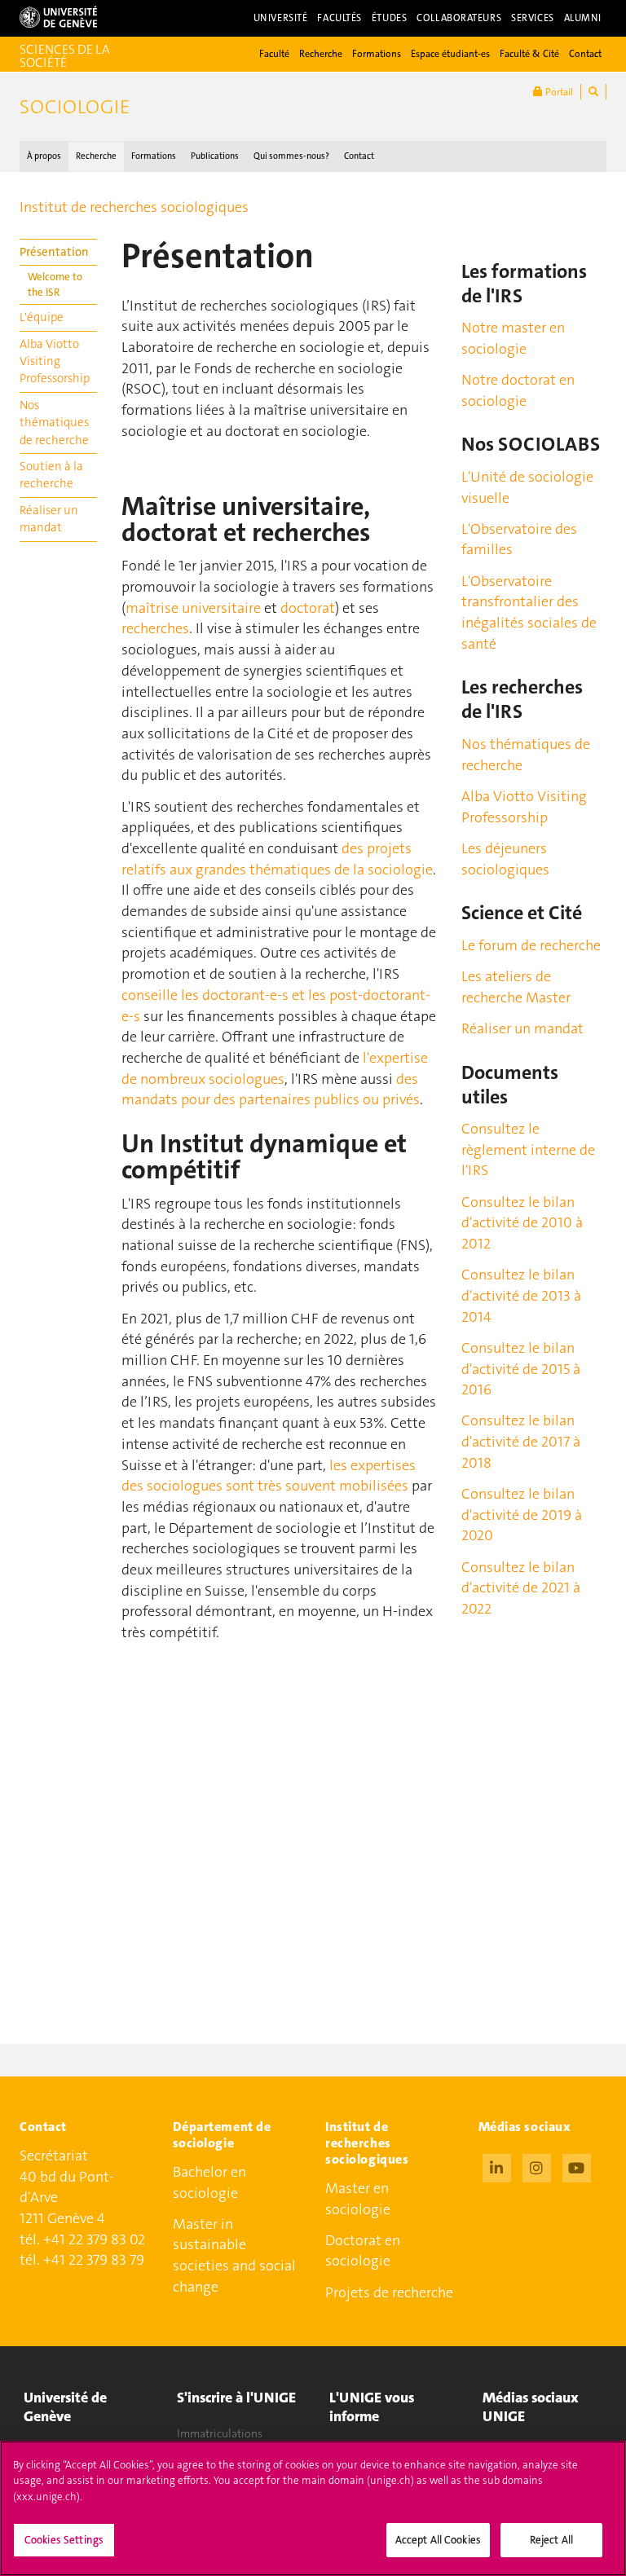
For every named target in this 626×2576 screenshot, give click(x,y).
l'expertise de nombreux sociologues (275, 1068)
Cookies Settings (64, 2540)
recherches (155, 628)
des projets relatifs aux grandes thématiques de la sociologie (277, 859)
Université (281, 18)
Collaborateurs (459, 18)
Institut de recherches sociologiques (134, 207)
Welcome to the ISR (55, 284)
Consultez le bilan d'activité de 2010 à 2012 (522, 1223)
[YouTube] (577, 2166)
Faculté (274, 54)
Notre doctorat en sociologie (518, 390)
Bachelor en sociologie (209, 2182)
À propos (44, 156)
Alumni (583, 18)
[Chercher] (593, 92)
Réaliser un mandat (49, 519)
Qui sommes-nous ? (291, 156)
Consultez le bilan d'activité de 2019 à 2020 (522, 1515)
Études (389, 18)
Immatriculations (220, 2433)
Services (533, 18)
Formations (377, 54)
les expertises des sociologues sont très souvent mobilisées (269, 1476)
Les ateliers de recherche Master (516, 987)
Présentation (54, 252)
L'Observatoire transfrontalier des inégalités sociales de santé (529, 612)
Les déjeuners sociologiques (505, 859)
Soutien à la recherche (51, 475)
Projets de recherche (389, 2292)
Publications (215, 156)
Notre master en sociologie (513, 338)
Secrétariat (54, 2155)
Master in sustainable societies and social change (234, 2255)
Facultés (339, 18)
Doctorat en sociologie (363, 2251)
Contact (585, 54)
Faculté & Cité (529, 54)
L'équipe (42, 317)
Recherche (321, 54)
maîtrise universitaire (193, 608)
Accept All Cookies (438, 2540)
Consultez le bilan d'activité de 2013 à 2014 (521, 1295)
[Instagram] (537, 2166)
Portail (558, 92)
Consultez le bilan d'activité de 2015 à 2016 (521, 1369)
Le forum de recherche (531, 945)
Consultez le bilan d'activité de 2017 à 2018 (521, 1441)
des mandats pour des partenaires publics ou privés (271, 1090)
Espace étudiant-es (450, 54)
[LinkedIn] (497, 2166)
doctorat (308, 608)
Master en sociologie (358, 2199)
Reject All (551, 2540)
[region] (313, 2508)
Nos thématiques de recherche (54, 423)
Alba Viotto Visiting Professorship (55, 361)
